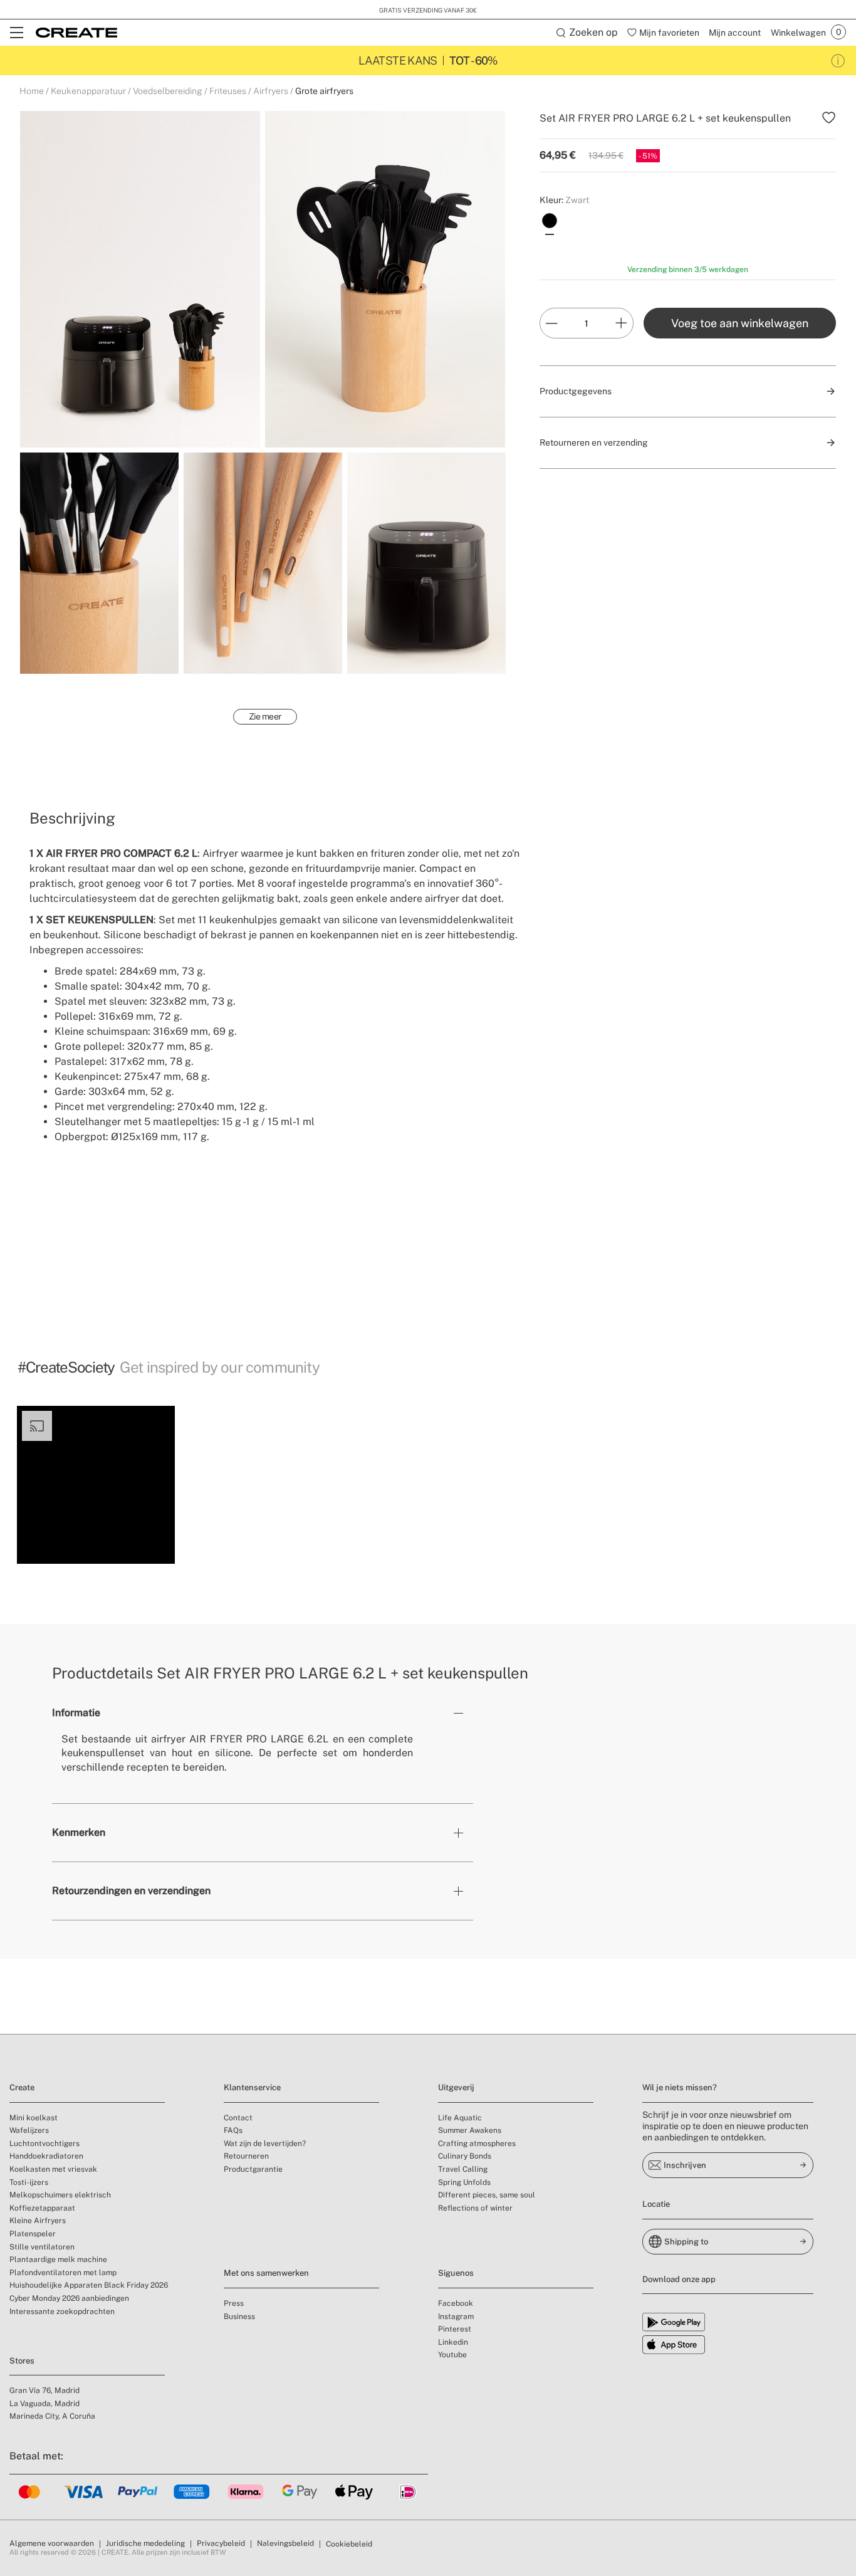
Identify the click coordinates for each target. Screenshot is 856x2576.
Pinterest (455, 2329)
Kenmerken (79, 1832)
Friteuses (228, 91)
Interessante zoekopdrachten (62, 2312)
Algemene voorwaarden (52, 2543)
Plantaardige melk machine (58, 2259)
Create (22, 2087)
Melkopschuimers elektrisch (60, 2195)
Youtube (452, 2355)
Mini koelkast (34, 2118)
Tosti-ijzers (29, 2182)
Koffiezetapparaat (42, 2208)
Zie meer (265, 716)
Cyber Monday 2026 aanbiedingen (69, 2298)
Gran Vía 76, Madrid (44, 2390)
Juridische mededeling (145, 2543)
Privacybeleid (221, 2543)
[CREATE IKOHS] (76, 33)
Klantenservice (252, 2087)
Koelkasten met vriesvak (53, 2169)
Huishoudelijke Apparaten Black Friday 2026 (89, 2285)
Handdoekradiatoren (46, 2156)
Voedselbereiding (168, 91)
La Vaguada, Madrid (44, 2404)
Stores (22, 2361)
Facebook (456, 2303)
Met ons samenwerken (266, 2273)
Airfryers (271, 91)
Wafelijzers (29, 2130)
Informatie (76, 1713)
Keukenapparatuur (88, 91)
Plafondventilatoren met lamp (63, 2273)
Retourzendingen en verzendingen (131, 1891)
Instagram (456, 2317)
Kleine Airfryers (38, 2221)
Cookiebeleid (349, 2544)
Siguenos (456, 2273)
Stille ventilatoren (42, 2247)
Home (32, 91)
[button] (96, 1485)
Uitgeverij (456, 2087)
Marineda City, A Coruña (52, 2416)
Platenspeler (33, 2234)
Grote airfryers (324, 91)
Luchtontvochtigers (44, 2144)
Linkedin (453, 2342)
